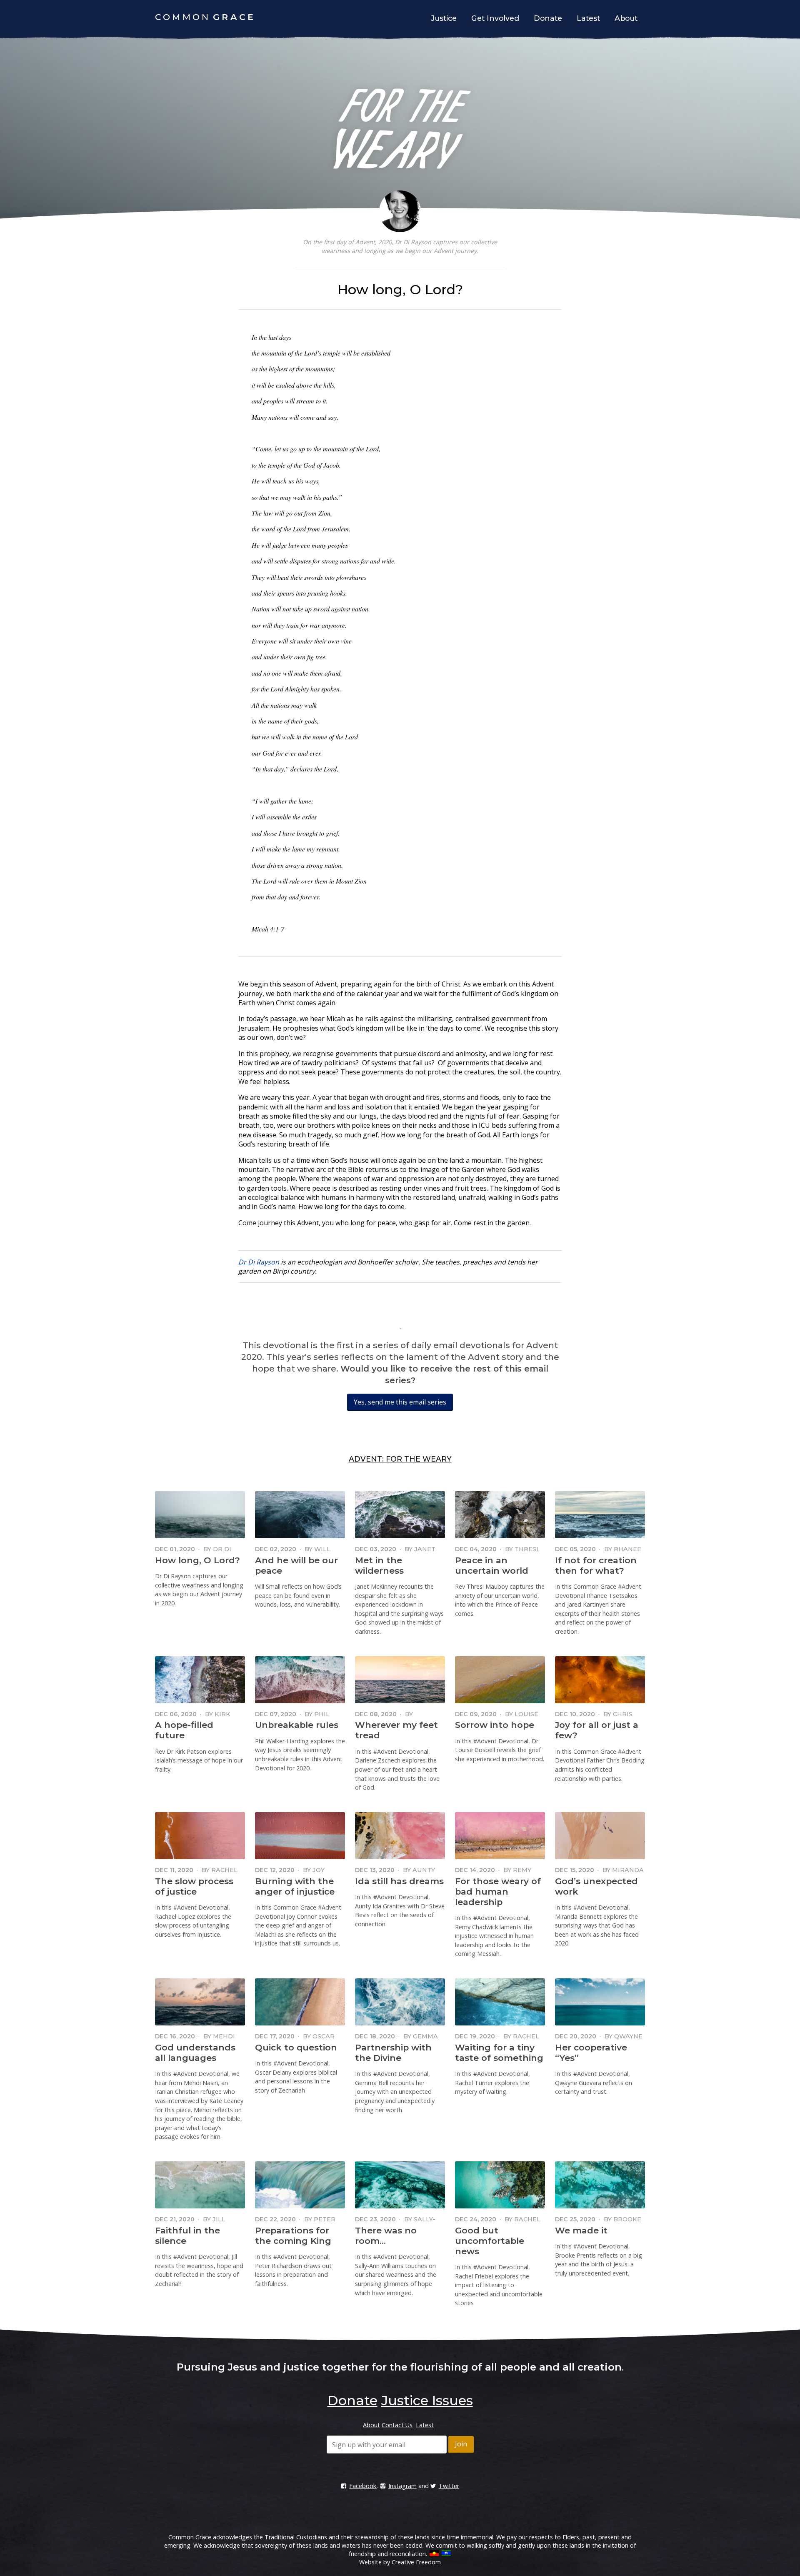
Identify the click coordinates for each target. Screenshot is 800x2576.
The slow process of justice (194, 1886)
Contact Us (397, 2425)
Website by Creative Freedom (400, 2562)
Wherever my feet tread (396, 1730)
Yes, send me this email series (400, 1402)
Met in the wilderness (379, 1565)
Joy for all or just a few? (597, 1730)
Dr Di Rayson (259, 1262)
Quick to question (296, 2047)
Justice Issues (427, 2400)
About (626, 18)
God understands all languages (195, 2053)
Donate (548, 18)
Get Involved (495, 18)
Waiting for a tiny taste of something (499, 2053)
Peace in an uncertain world (492, 1565)
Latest (588, 18)
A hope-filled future (184, 1730)
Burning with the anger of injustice (295, 1886)
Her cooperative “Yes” (591, 2053)
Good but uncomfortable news (490, 2241)
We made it (581, 2230)
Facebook (363, 2486)
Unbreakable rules (297, 1725)
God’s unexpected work (596, 1886)
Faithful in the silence (187, 2236)
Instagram (402, 2486)
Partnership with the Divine (393, 2053)
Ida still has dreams (399, 1881)
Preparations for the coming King (293, 2236)
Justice (444, 18)
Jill (219, 2219)
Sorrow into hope (495, 1725)
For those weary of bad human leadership (498, 1891)
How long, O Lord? (197, 1560)
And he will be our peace (296, 1565)
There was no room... (386, 2236)
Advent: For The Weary (400, 1459)
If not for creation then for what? (596, 1565)
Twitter (449, 2486)
